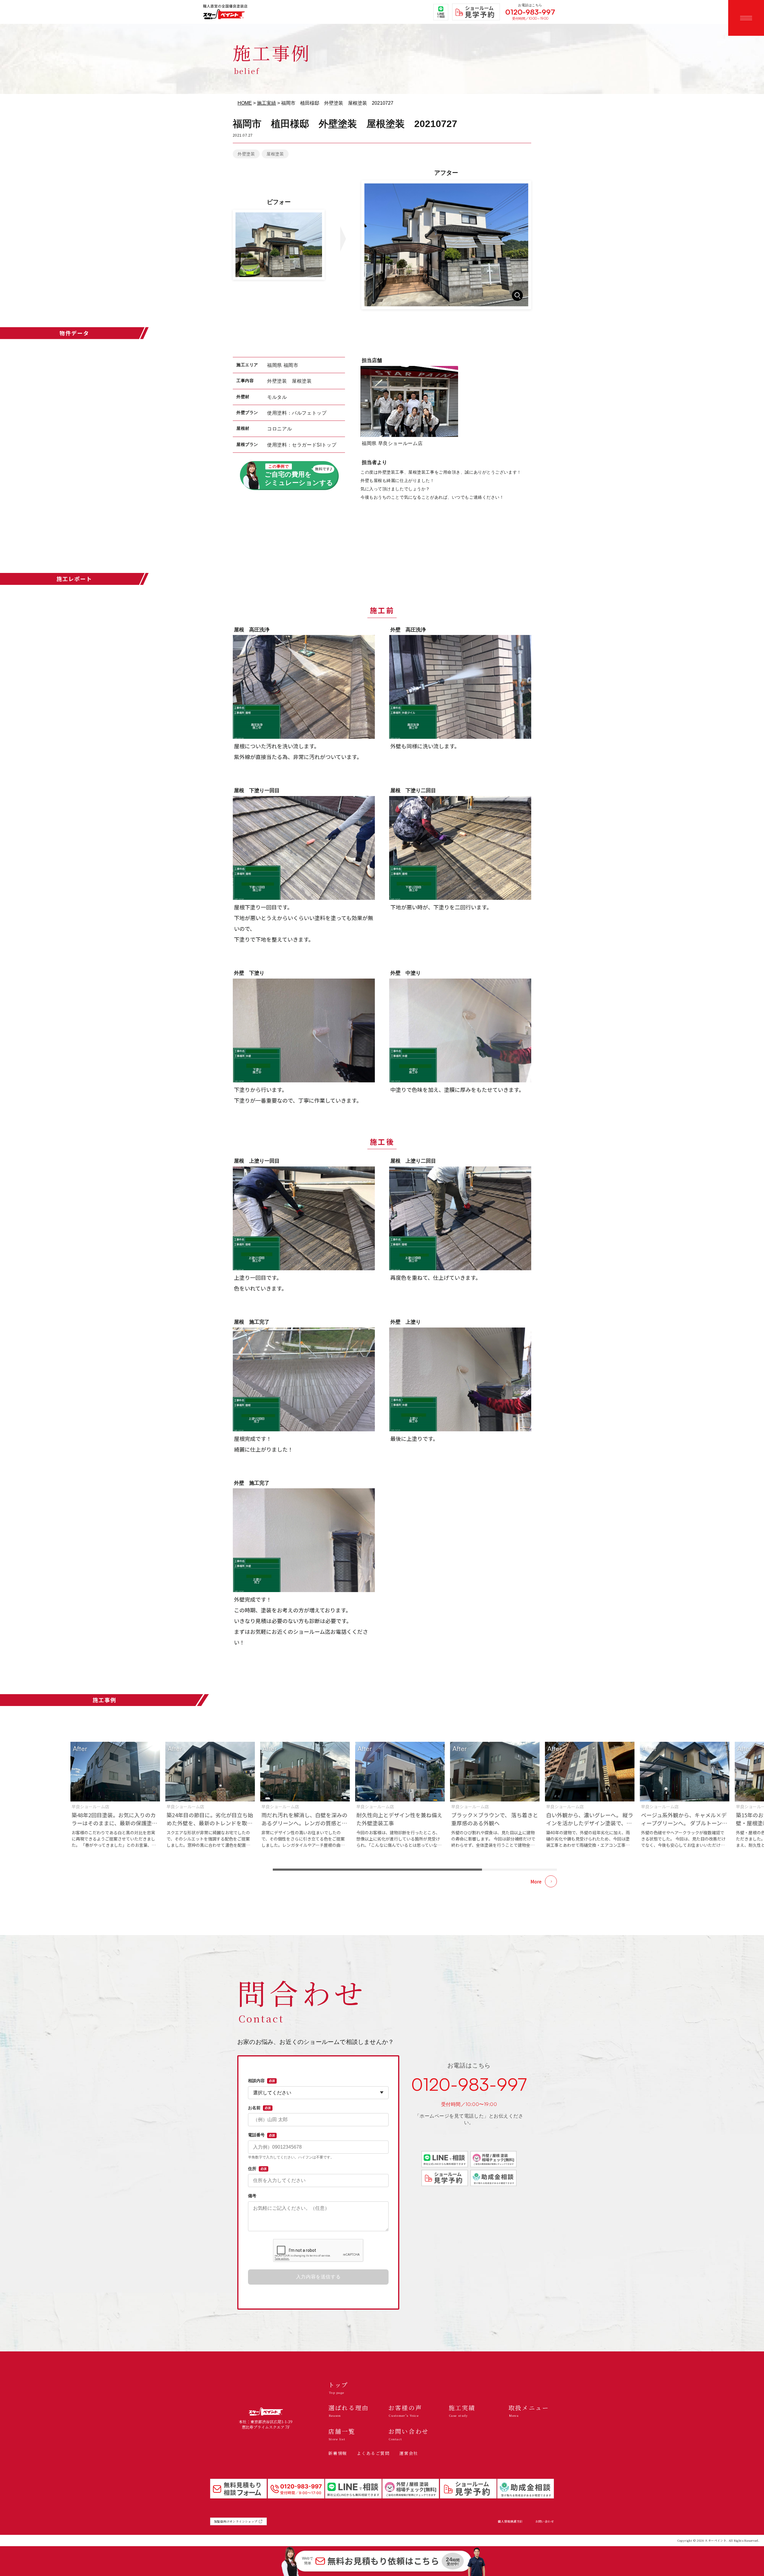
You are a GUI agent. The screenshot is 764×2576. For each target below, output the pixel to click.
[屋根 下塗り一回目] (304, 848)
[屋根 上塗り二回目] (460, 1218)
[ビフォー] (279, 245)
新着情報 (338, 2453)
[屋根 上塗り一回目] (304, 1218)
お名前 (259, 2108)
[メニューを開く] (746, 18)
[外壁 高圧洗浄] (460, 687)
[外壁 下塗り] (304, 1030)
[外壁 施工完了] (304, 1540)
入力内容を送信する (318, 2277)
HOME (245, 103)
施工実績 (267, 103)
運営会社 (409, 2453)
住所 (257, 2169)
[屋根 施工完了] (304, 1379)
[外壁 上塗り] (460, 1379)
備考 (252, 2196)
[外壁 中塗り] (460, 1030)
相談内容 (261, 2081)
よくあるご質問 (373, 2453)
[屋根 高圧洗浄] (304, 687)
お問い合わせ (545, 2521)
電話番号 (261, 2135)
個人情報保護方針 (510, 2521)
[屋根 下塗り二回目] (460, 848)
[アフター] (446, 245)
